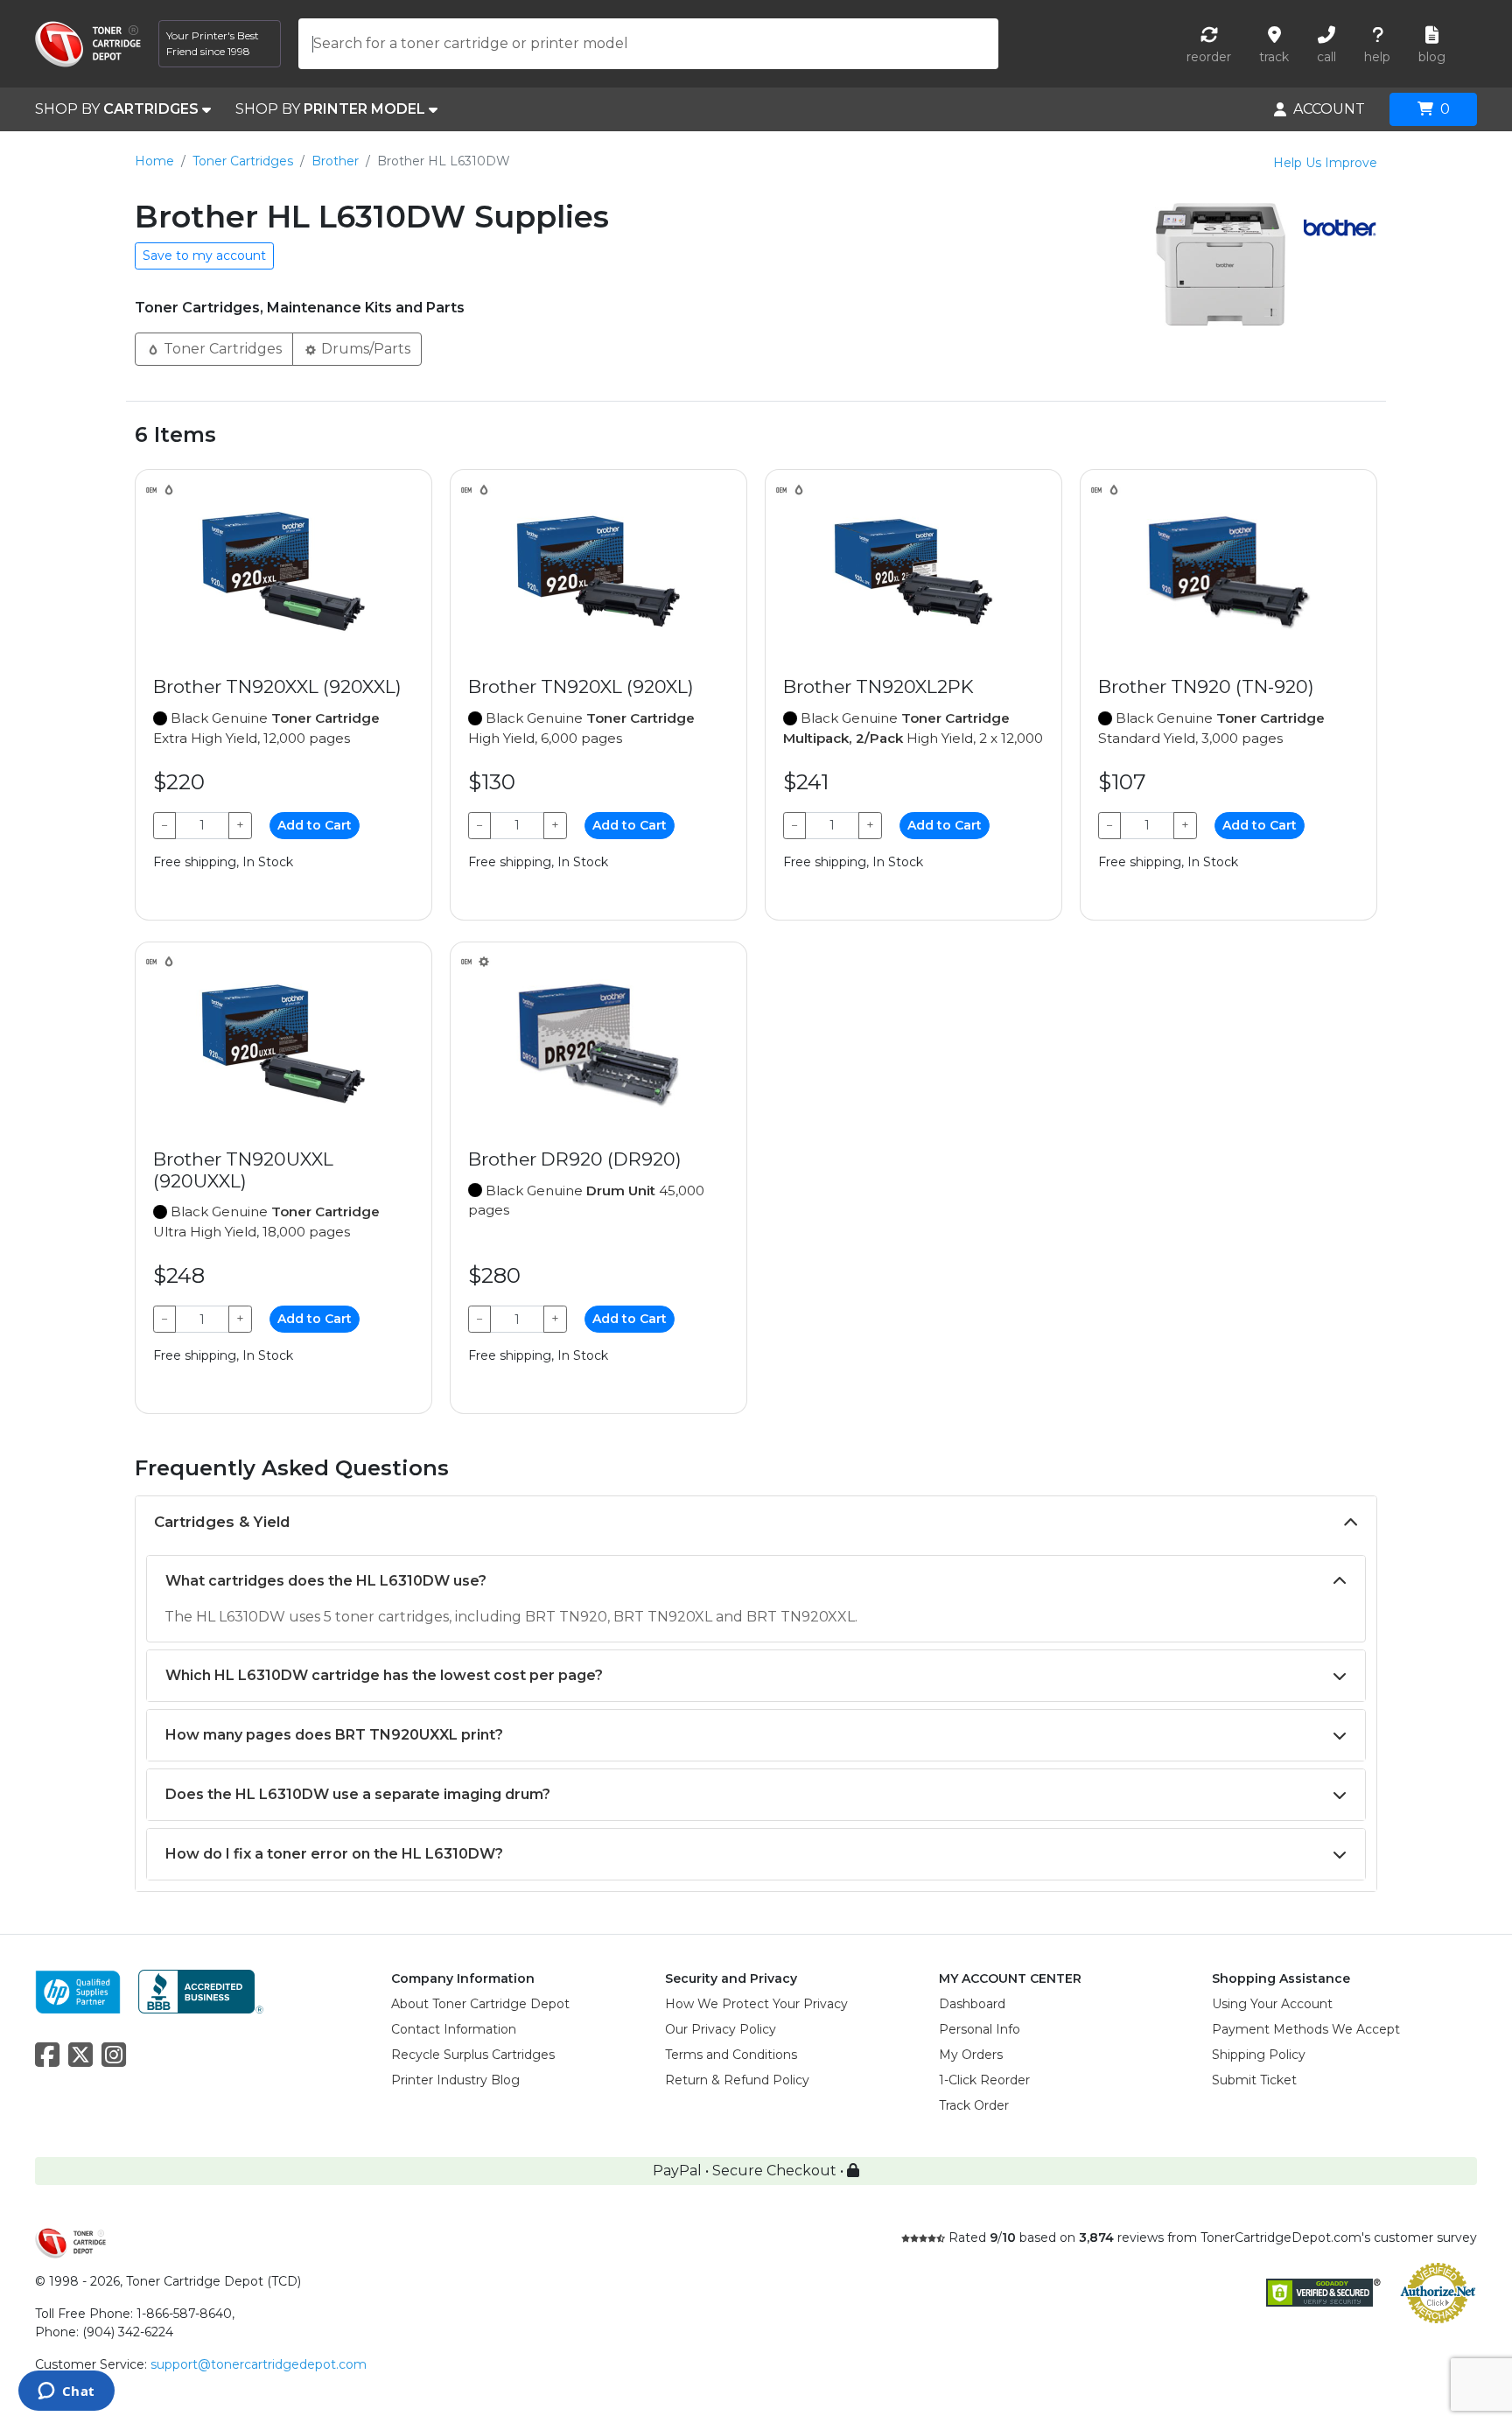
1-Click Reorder (984, 2080)
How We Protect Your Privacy (756, 2004)
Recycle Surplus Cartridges (473, 2055)
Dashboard (972, 2004)
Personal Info (980, 2029)
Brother (335, 161)
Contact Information (454, 2029)
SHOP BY (117, 109)
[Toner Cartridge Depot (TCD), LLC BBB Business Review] (201, 1990)
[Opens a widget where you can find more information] (66, 2392)
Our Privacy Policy (721, 2029)
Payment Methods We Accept (1306, 2029)
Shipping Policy (1259, 2055)
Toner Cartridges (243, 161)
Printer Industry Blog (455, 2080)
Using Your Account (1272, 2004)
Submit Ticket (1254, 2080)
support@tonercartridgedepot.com (259, 2364)
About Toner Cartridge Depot (480, 2004)
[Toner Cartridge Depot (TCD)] (88, 44)
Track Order (974, 2105)
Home (154, 161)
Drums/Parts (364, 349)
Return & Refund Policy (737, 2080)
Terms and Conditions (731, 2055)
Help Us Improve (1325, 163)
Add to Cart (315, 825)
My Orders (971, 2055)
